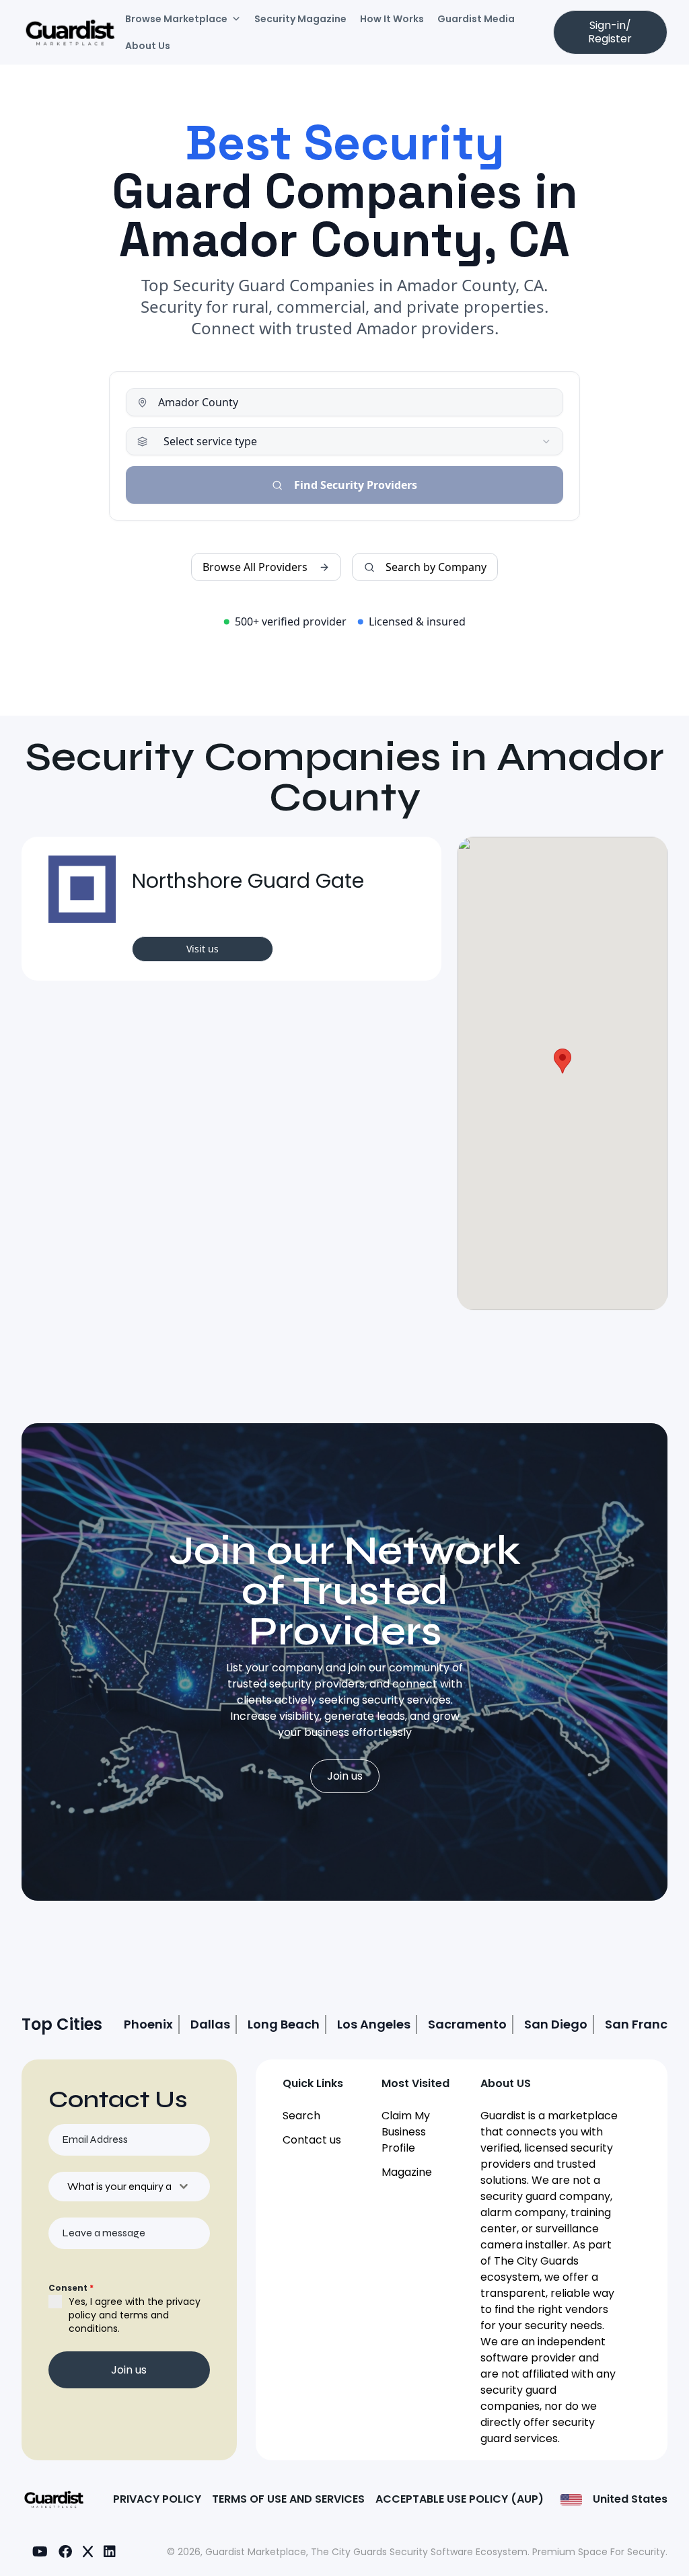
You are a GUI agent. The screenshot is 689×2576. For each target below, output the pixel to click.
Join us (345, 1776)
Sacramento (467, 2024)
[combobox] (129, 2187)
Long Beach (284, 2024)
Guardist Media (476, 19)
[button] (563, 1061)
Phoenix (148, 2024)
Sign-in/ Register (610, 32)
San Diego (556, 2024)
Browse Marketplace (176, 19)
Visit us (203, 949)
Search (301, 2116)
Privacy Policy (157, 2499)
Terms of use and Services (288, 2499)
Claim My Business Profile (406, 2132)
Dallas (210, 2024)
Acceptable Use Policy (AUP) (460, 2499)
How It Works (392, 19)
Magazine (407, 2172)
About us (148, 46)
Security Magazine (300, 19)
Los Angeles (374, 2024)
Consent (71, 2288)
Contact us (312, 2140)
